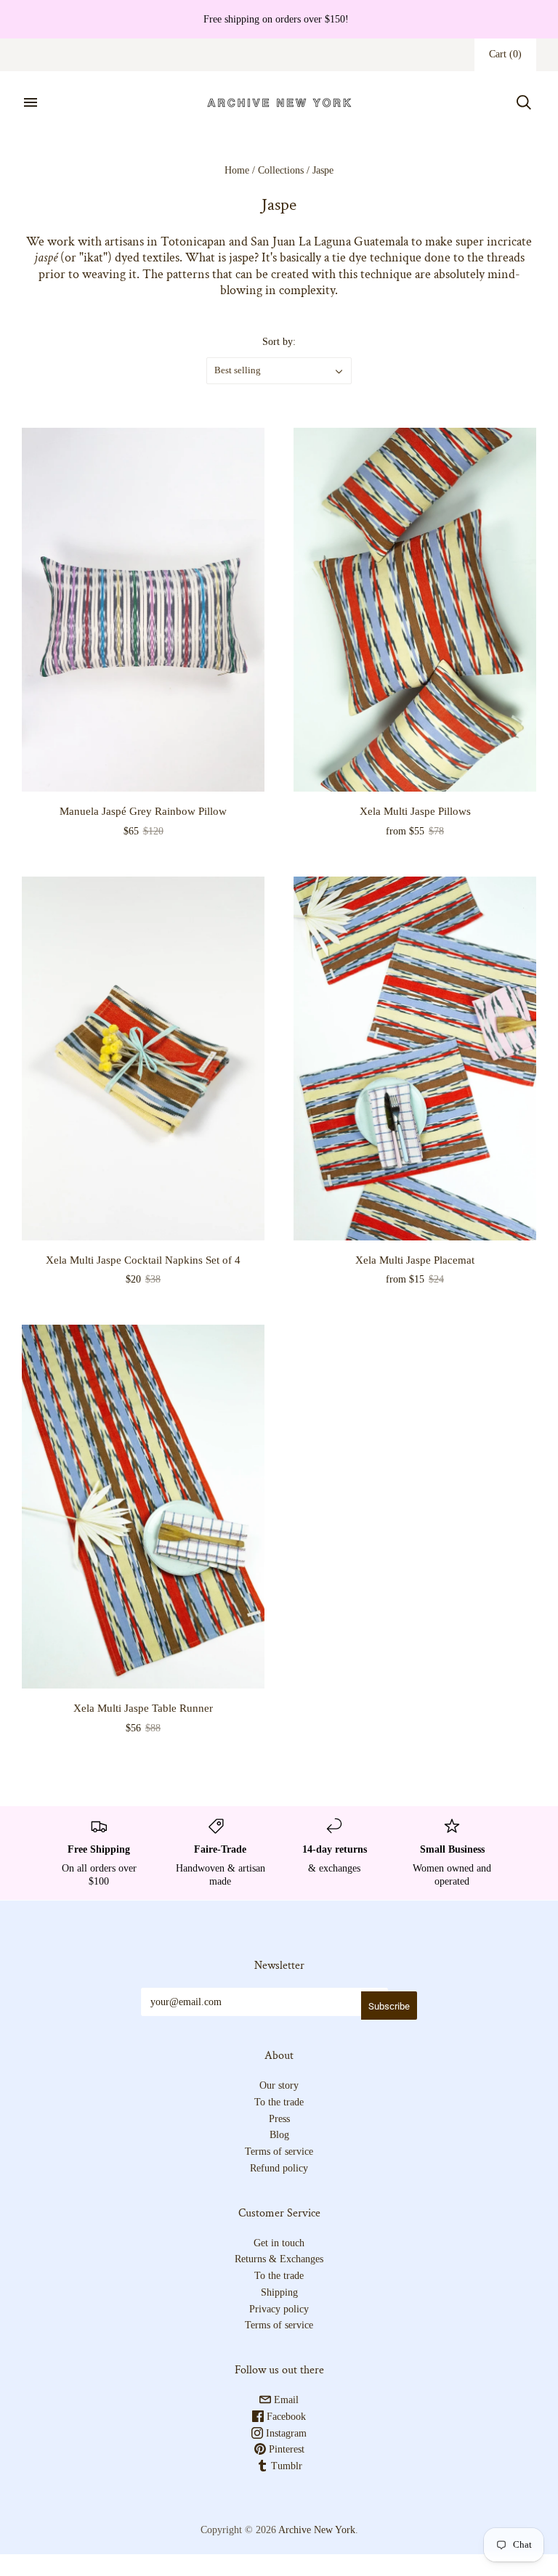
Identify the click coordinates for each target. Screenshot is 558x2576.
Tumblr (285, 2466)
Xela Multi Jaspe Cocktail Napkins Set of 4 (143, 1260)
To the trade (279, 2102)
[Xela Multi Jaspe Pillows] (415, 610)
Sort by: (279, 342)
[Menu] (31, 102)
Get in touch (279, 2243)
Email (285, 2400)
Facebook (285, 2417)
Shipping (279, 2292)
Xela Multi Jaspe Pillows (415, 811)
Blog (279, 2135)
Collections (281, 170)
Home (237, 170)
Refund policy (279, 2168)
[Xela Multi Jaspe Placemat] (415, 1059)
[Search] (524, 102)
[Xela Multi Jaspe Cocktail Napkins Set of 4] (143, 1059)
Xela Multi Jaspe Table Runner (143, 1708)
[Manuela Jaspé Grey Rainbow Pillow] (143, 610)
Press (279, 2119)
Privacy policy (279, 2309)
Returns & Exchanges (279, 2259)
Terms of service (279, 2152)
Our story (279, 2085)
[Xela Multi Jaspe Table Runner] (143, 1507)
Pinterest (285, 2449)
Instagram (285, 2433)
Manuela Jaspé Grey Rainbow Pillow (143, 811)
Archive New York (317, 2530)
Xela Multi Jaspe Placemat (415, 1260)
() (505, 54)
